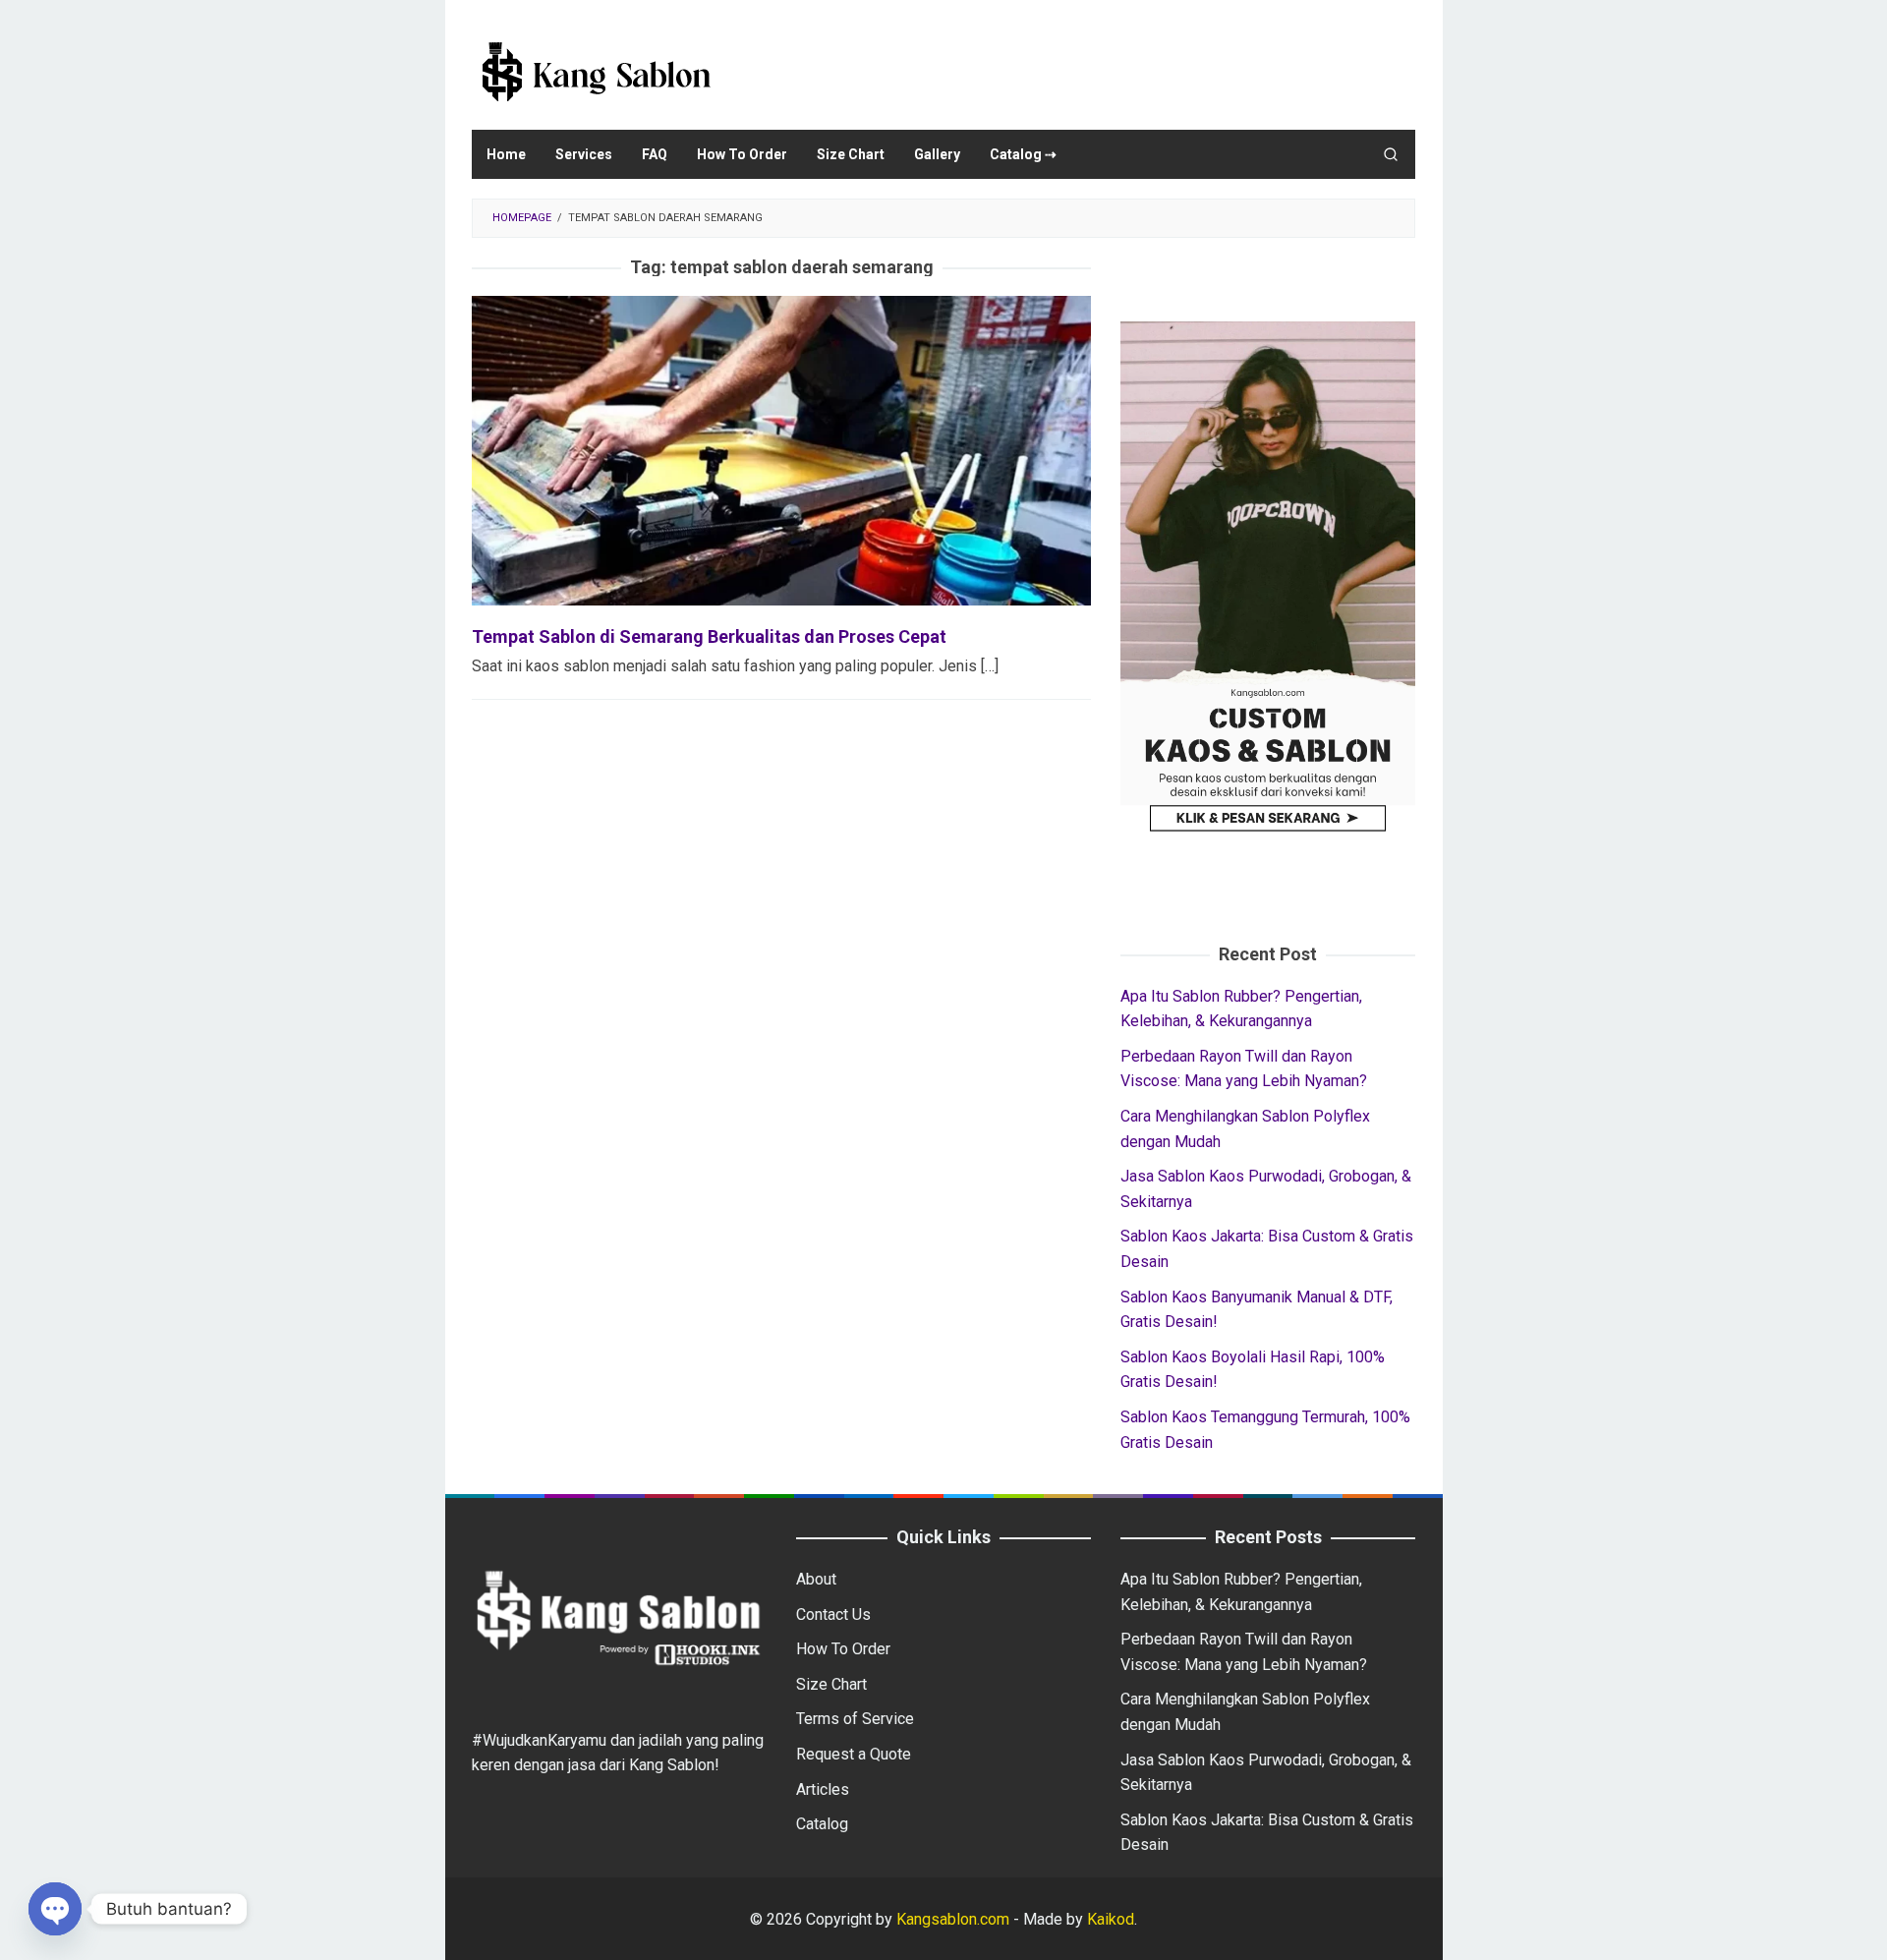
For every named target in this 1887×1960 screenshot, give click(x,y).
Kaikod (1111, 1919)
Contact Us (833, 1614)
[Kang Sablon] (595, 71)
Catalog (822, 1824)
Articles (823, 1789)
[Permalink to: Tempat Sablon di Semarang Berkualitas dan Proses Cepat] (781, 450)
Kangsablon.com (951, 1919)
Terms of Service (855, 1719)
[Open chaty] (55, 1909)
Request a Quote (854, 1754)
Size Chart (831, 1684)
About (816, 1579)
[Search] (1391, 154)
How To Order (843, 1649)
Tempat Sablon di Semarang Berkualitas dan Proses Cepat (709, 636)
